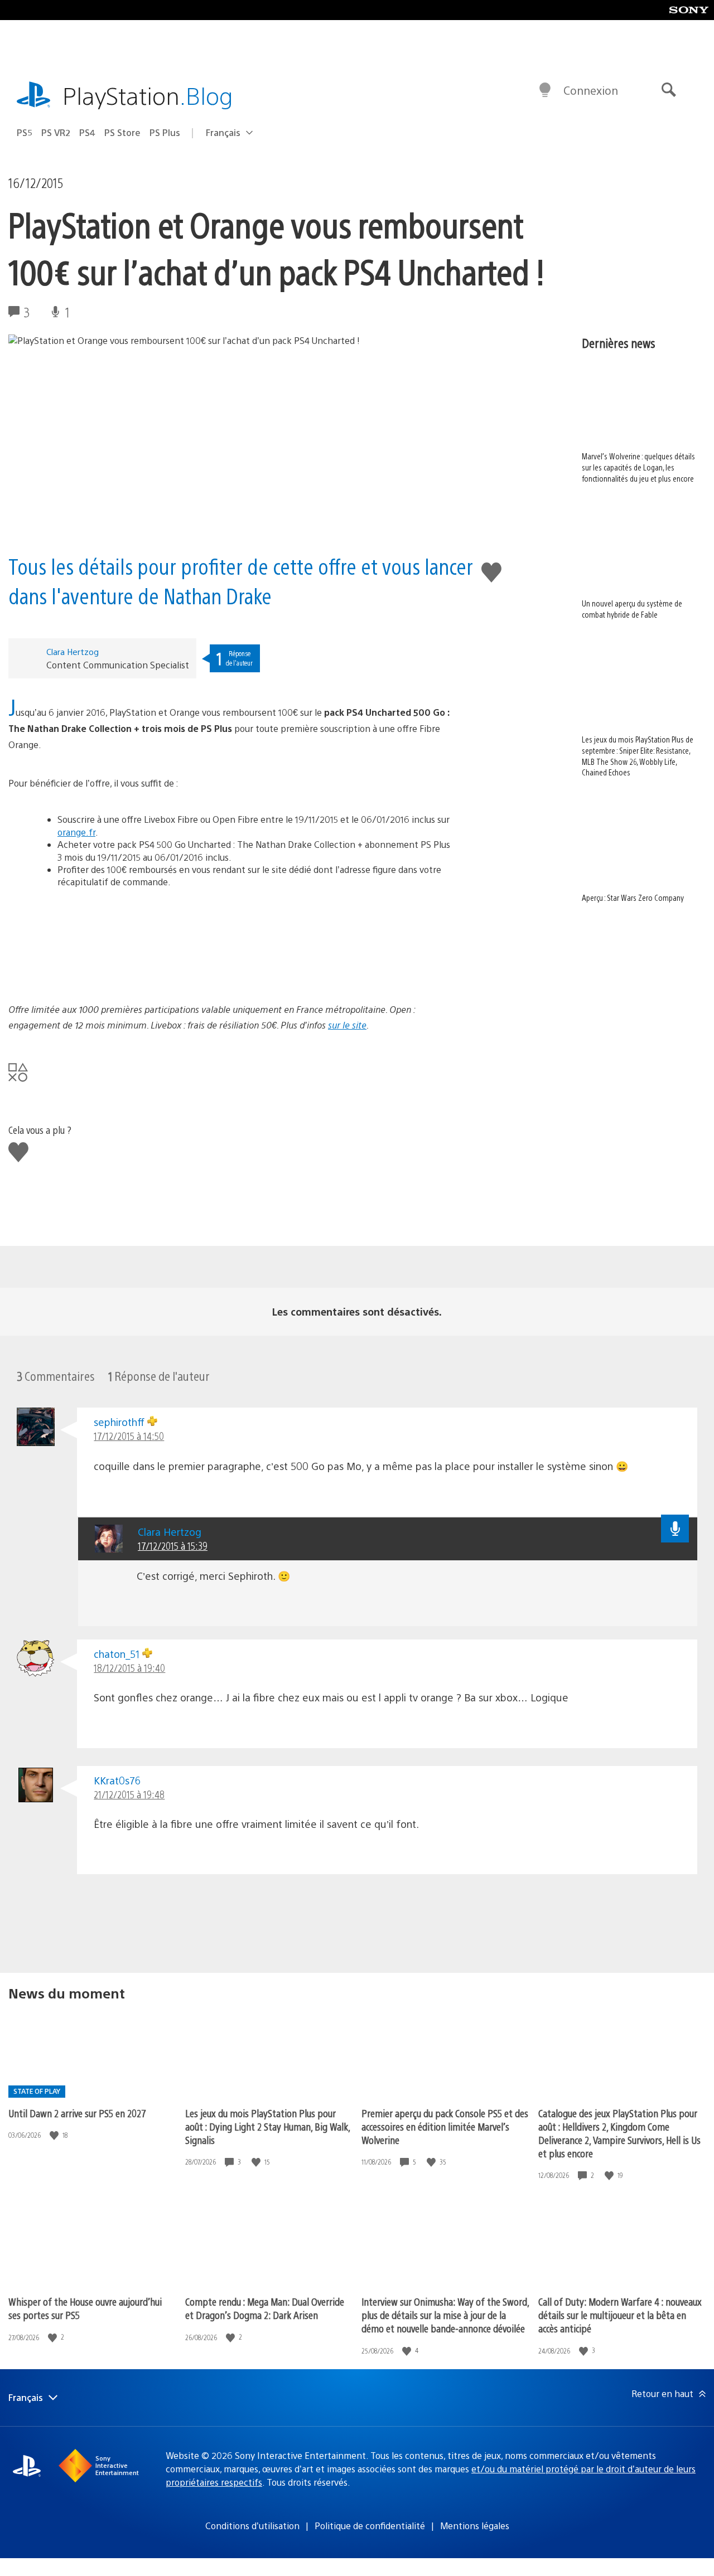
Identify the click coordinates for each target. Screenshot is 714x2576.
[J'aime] (55, 2135)
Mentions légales (475, 2526)
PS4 (87, 132)
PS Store (122, 132)
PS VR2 (56, 132)
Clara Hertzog (73, 651)
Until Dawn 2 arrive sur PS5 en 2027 (77, 2113)
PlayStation (148, 95)
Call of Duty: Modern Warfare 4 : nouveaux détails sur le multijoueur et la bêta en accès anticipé (620, 2315)
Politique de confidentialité (370, 2526)
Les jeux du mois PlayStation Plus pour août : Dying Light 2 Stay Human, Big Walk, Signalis (267, 2126)
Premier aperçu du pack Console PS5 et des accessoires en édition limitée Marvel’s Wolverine (445, 2126)
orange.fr (76, 832)
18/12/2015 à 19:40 (129, 1668)
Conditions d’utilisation (252, 2526)
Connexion (591, 90)
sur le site (347, 1025)
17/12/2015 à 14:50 (129, 1436)
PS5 (25, 132)
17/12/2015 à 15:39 (173, 1546)
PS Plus (165, 132)
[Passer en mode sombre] (545, 90)
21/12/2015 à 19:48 (129, 1794)
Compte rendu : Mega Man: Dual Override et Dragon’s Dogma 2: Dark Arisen (265, 2308)
